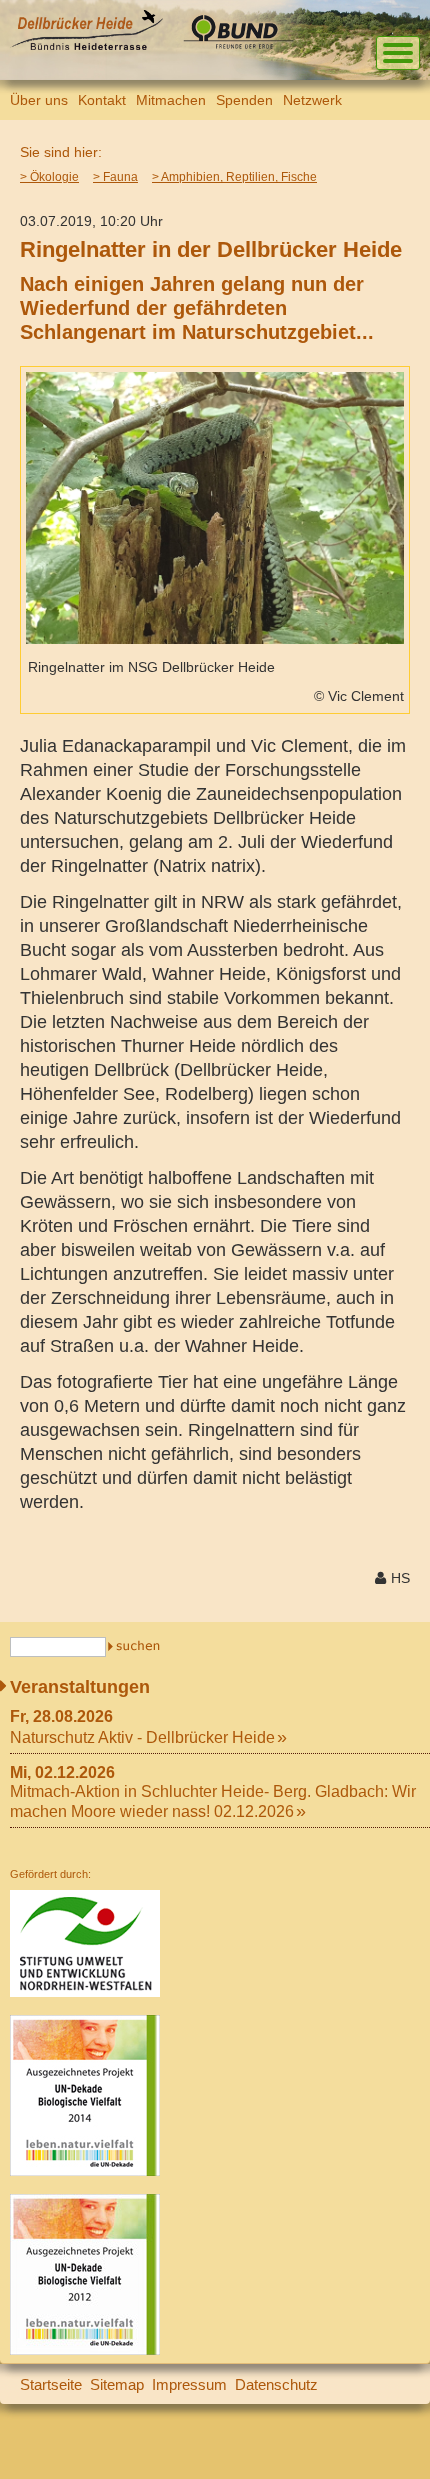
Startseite (51, 2384)
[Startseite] (86, 45)
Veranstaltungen (80, 1687)
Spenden (244, 100)
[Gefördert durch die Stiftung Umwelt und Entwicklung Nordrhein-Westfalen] (85, 1992)
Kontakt (102, 100)
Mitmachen (171, 100)
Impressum (189, 2384)
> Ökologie (49, 177)
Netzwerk (312, 100)
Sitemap (117, 2384)
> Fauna (115, 177)
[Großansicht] (215, 638)
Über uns (39, 100)
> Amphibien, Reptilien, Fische (234, 177)
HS (400, 1578)
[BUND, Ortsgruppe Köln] (242, 45)
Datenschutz (276, 2384)
